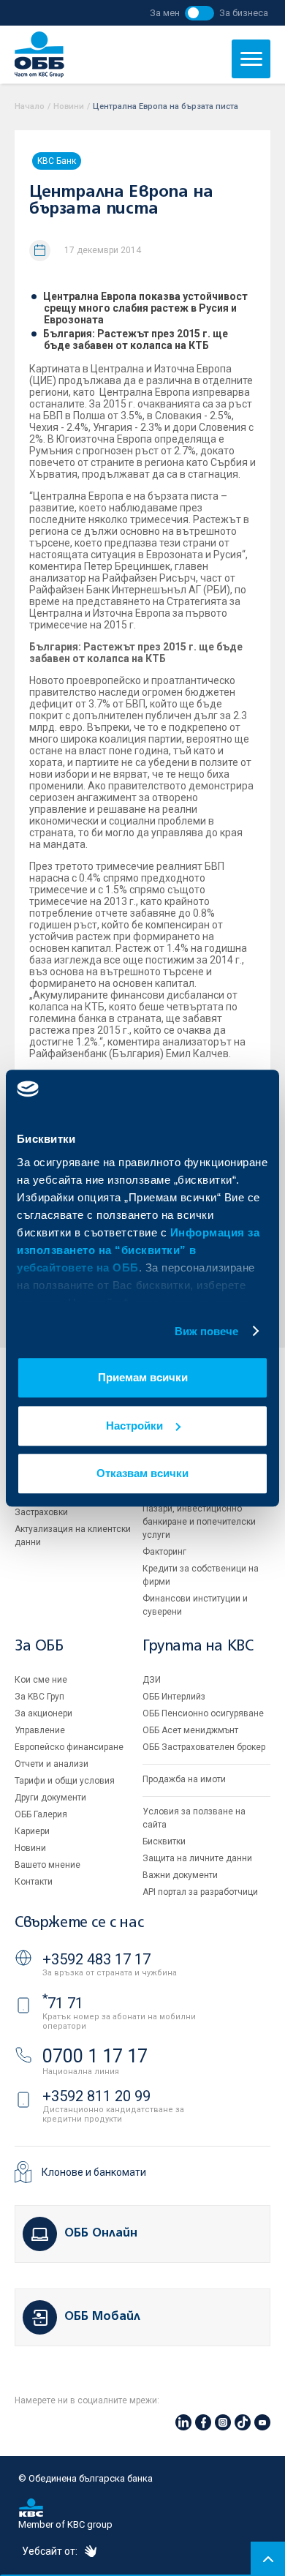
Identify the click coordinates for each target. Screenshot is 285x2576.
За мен (165, 13)
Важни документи (180, 1875)
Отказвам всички (142, 1473)
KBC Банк (57, 161)
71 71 (63, 2003)
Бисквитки (164, 1841)
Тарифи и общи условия (65, 1781)
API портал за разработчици (200, 1892)
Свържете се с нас (79, 1923)
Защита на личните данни (197, 1858)
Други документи (50, 1798)
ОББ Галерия (41, 1814)
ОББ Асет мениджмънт (190, 1730)
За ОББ (39, 1646)
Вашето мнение (47, 1865)
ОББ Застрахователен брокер (204, 1747)
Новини (69, 106)
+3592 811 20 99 (96, 2096)
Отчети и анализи (52, 1764)
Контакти (34, 1882)
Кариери (32, 1831)
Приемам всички (143, 1377)
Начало (30, 106)
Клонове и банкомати (94, 2172)
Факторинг (164, 1552)
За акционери (43, 1713)
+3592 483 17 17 (96, 1959)
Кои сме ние (41, 1680)
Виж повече (207, 1331)
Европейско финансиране (69, 1747)
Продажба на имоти (184, 1779)
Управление (40, 1730)
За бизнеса (244, 13)
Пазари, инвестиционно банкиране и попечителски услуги (199, 1522)
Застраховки (41, 1512)
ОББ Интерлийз (174, 1697)
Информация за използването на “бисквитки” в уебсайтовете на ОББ (138, 1250)
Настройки (134, 1426)
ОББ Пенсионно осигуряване (203, 1713)
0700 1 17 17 (95, 2056)
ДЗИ (152, 1680)
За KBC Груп (39, 1697)
